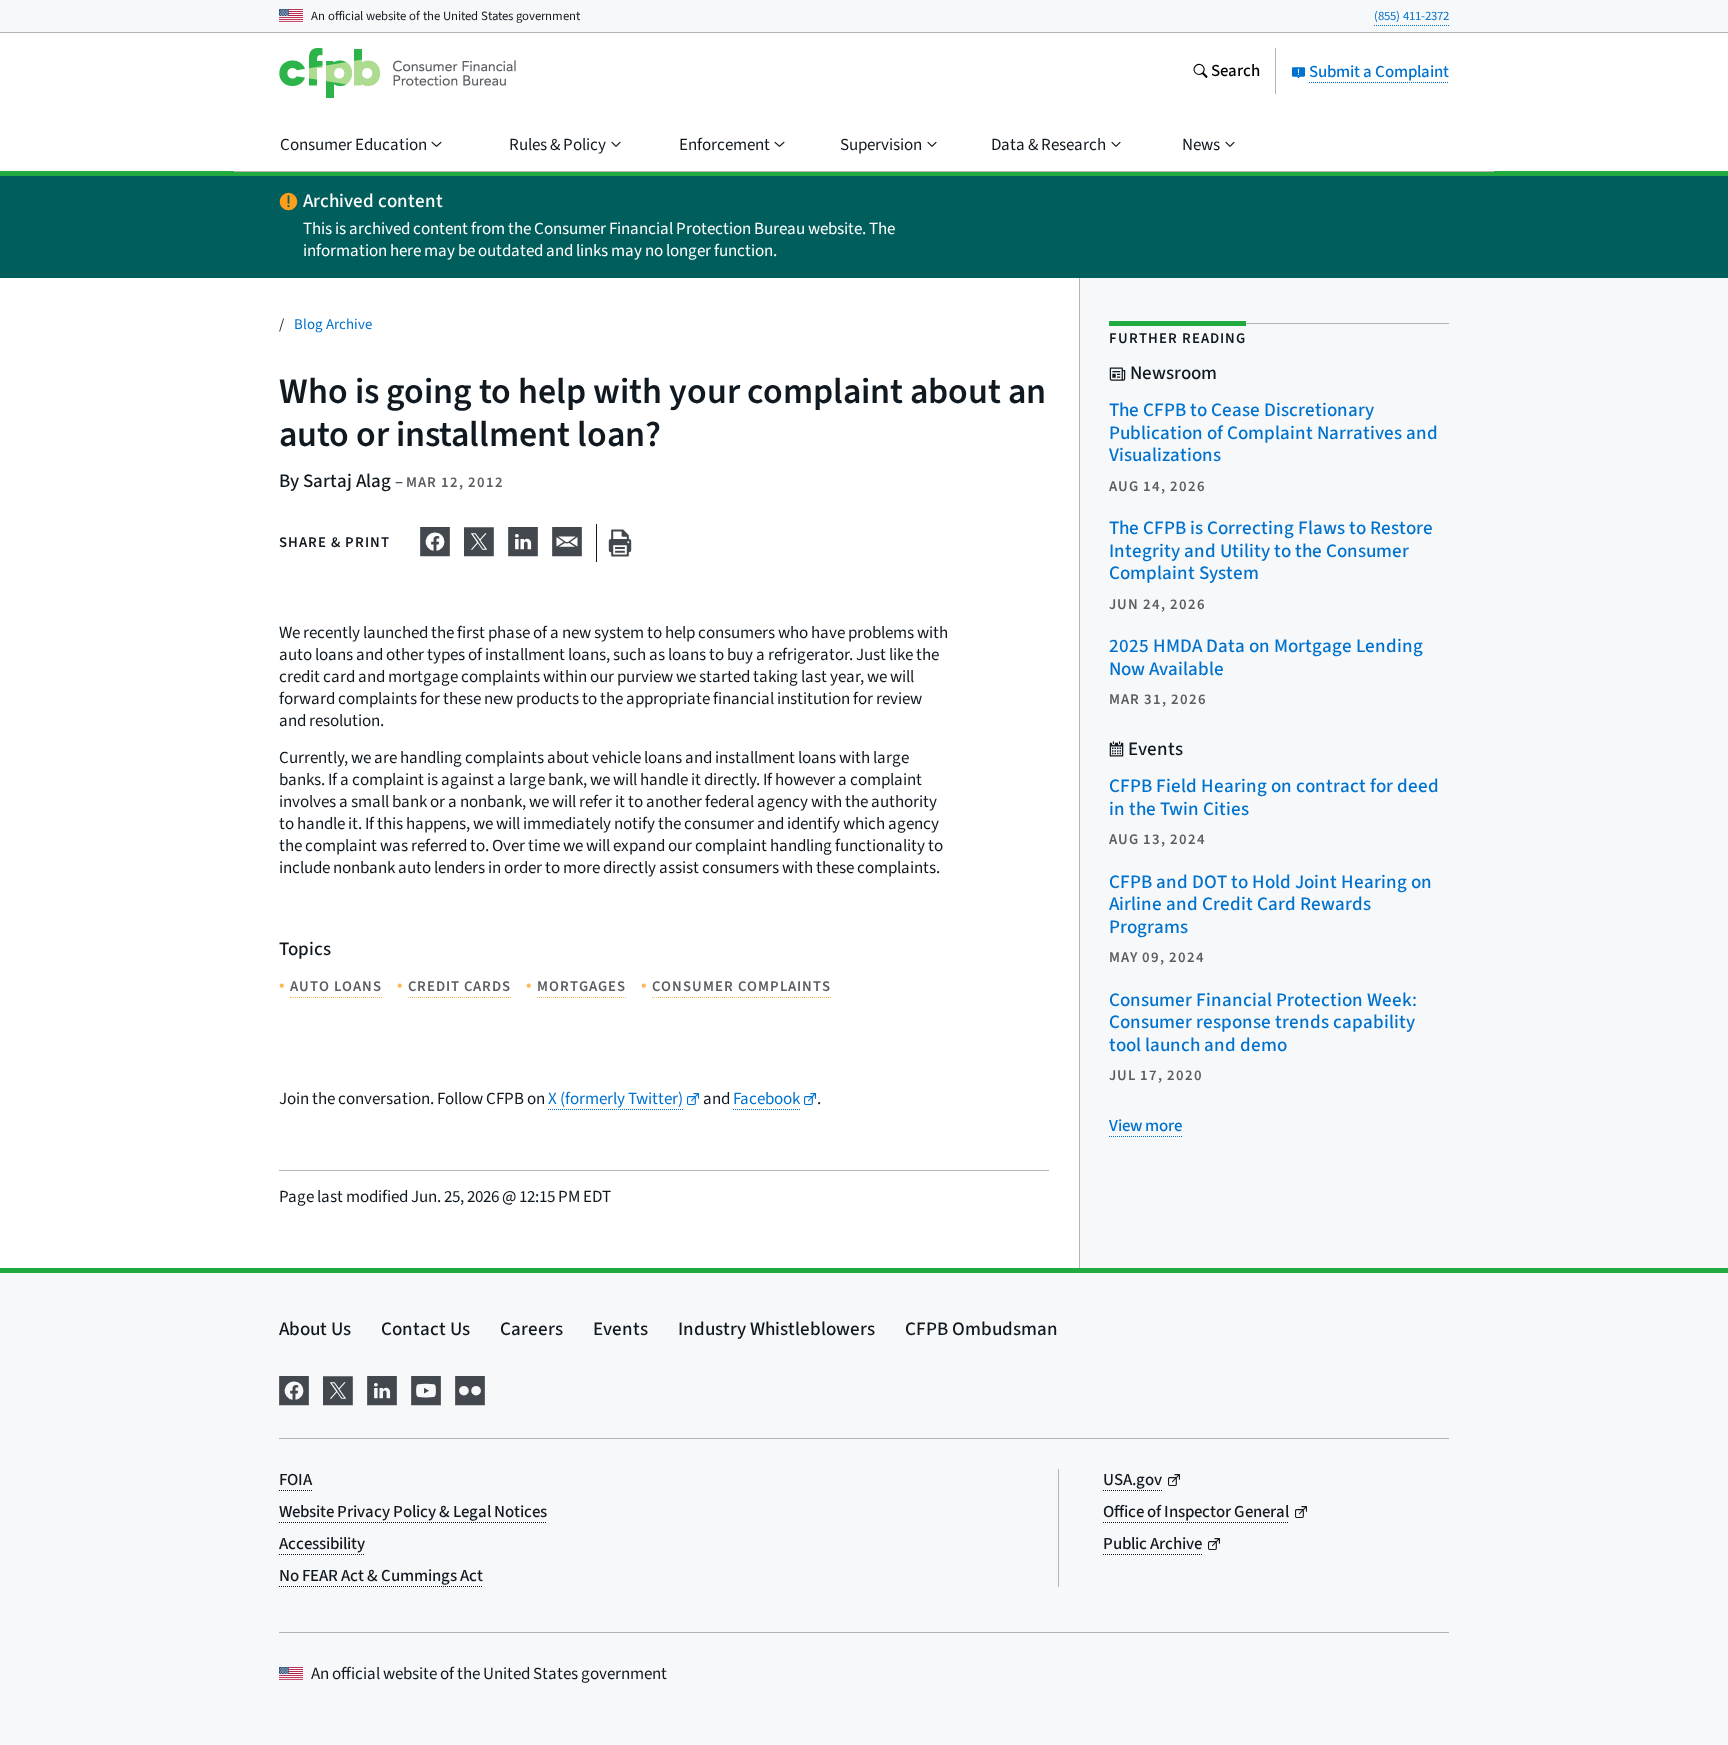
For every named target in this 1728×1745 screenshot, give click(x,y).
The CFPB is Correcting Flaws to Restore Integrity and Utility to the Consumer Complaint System (1271, 551)
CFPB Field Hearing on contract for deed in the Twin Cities (1274, 798)
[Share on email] (567, 539)
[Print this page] (620, 543)
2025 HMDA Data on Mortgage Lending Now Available (1266, 658)
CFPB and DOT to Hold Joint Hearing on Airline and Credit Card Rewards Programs (1270, 905)
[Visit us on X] (338, 1388)
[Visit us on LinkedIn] (382, 1388)
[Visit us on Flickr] (470, 1388)
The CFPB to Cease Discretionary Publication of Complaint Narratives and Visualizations (1273, 433)
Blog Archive (333, 324)
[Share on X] (479, 539)
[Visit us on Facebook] (294, 1388)
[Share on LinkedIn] (523, 539)
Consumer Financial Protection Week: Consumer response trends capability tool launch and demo (1263, 1023)
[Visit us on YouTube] (426, 1388)
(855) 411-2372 (1411, 16)
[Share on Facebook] (435, 539)
